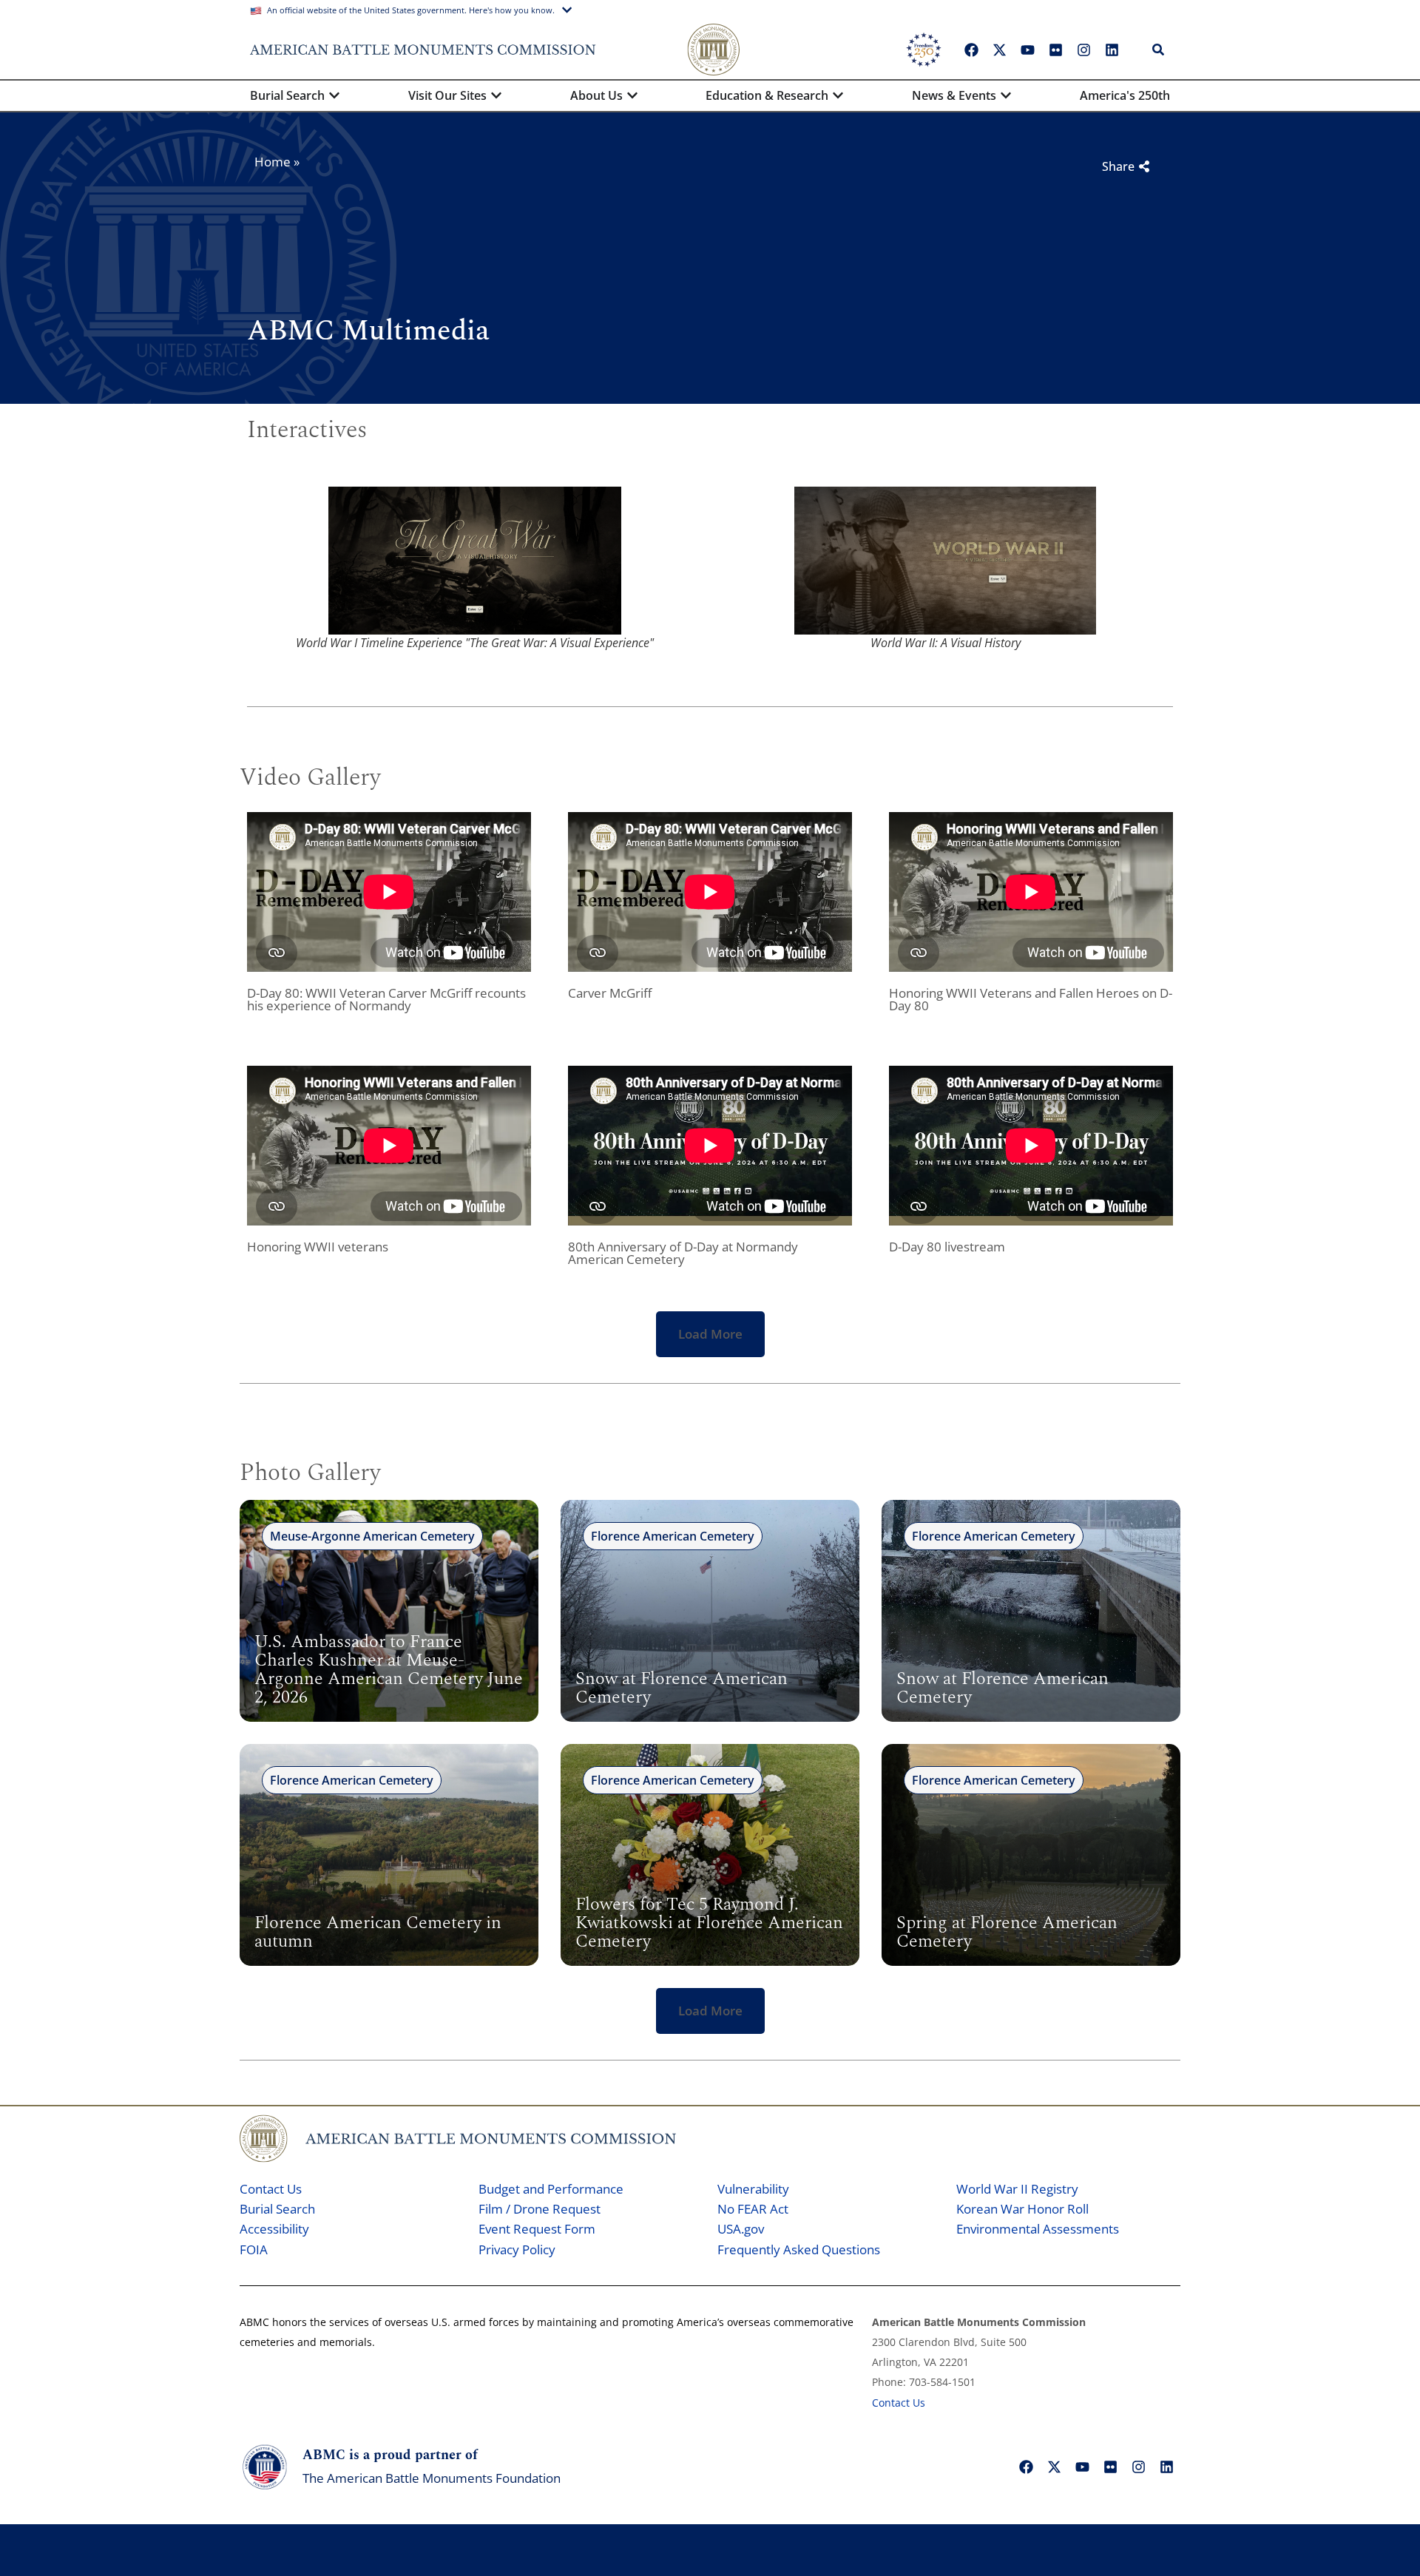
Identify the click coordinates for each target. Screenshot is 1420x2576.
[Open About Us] (632, 95)
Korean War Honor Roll (1022, 2209)
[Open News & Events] (1006, 95)
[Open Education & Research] (838, 95)
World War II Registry (1017, 2189)
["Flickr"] (1055, 50)
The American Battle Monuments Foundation (432, 2478)
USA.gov (741, 2229)
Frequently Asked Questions (799, 2249)
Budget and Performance (551, 2189)
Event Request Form (537, 2229)
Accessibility (274, 2229)
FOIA (254, 2249)
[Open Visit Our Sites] (496, 95)
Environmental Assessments (1038, 2229)
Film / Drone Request (540, 2209)
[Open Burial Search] (334, 95)
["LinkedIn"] (1112, 50)
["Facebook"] (971, 50)
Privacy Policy (517, 2249)
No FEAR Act (753, 2209)
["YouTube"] (1027, 50)
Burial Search (277, 2209)
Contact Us (271, 2189)
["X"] (999, 50)
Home (273, 162)
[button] (710, 1334)
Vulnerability (753, 2189)
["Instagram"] (1083, 50)
